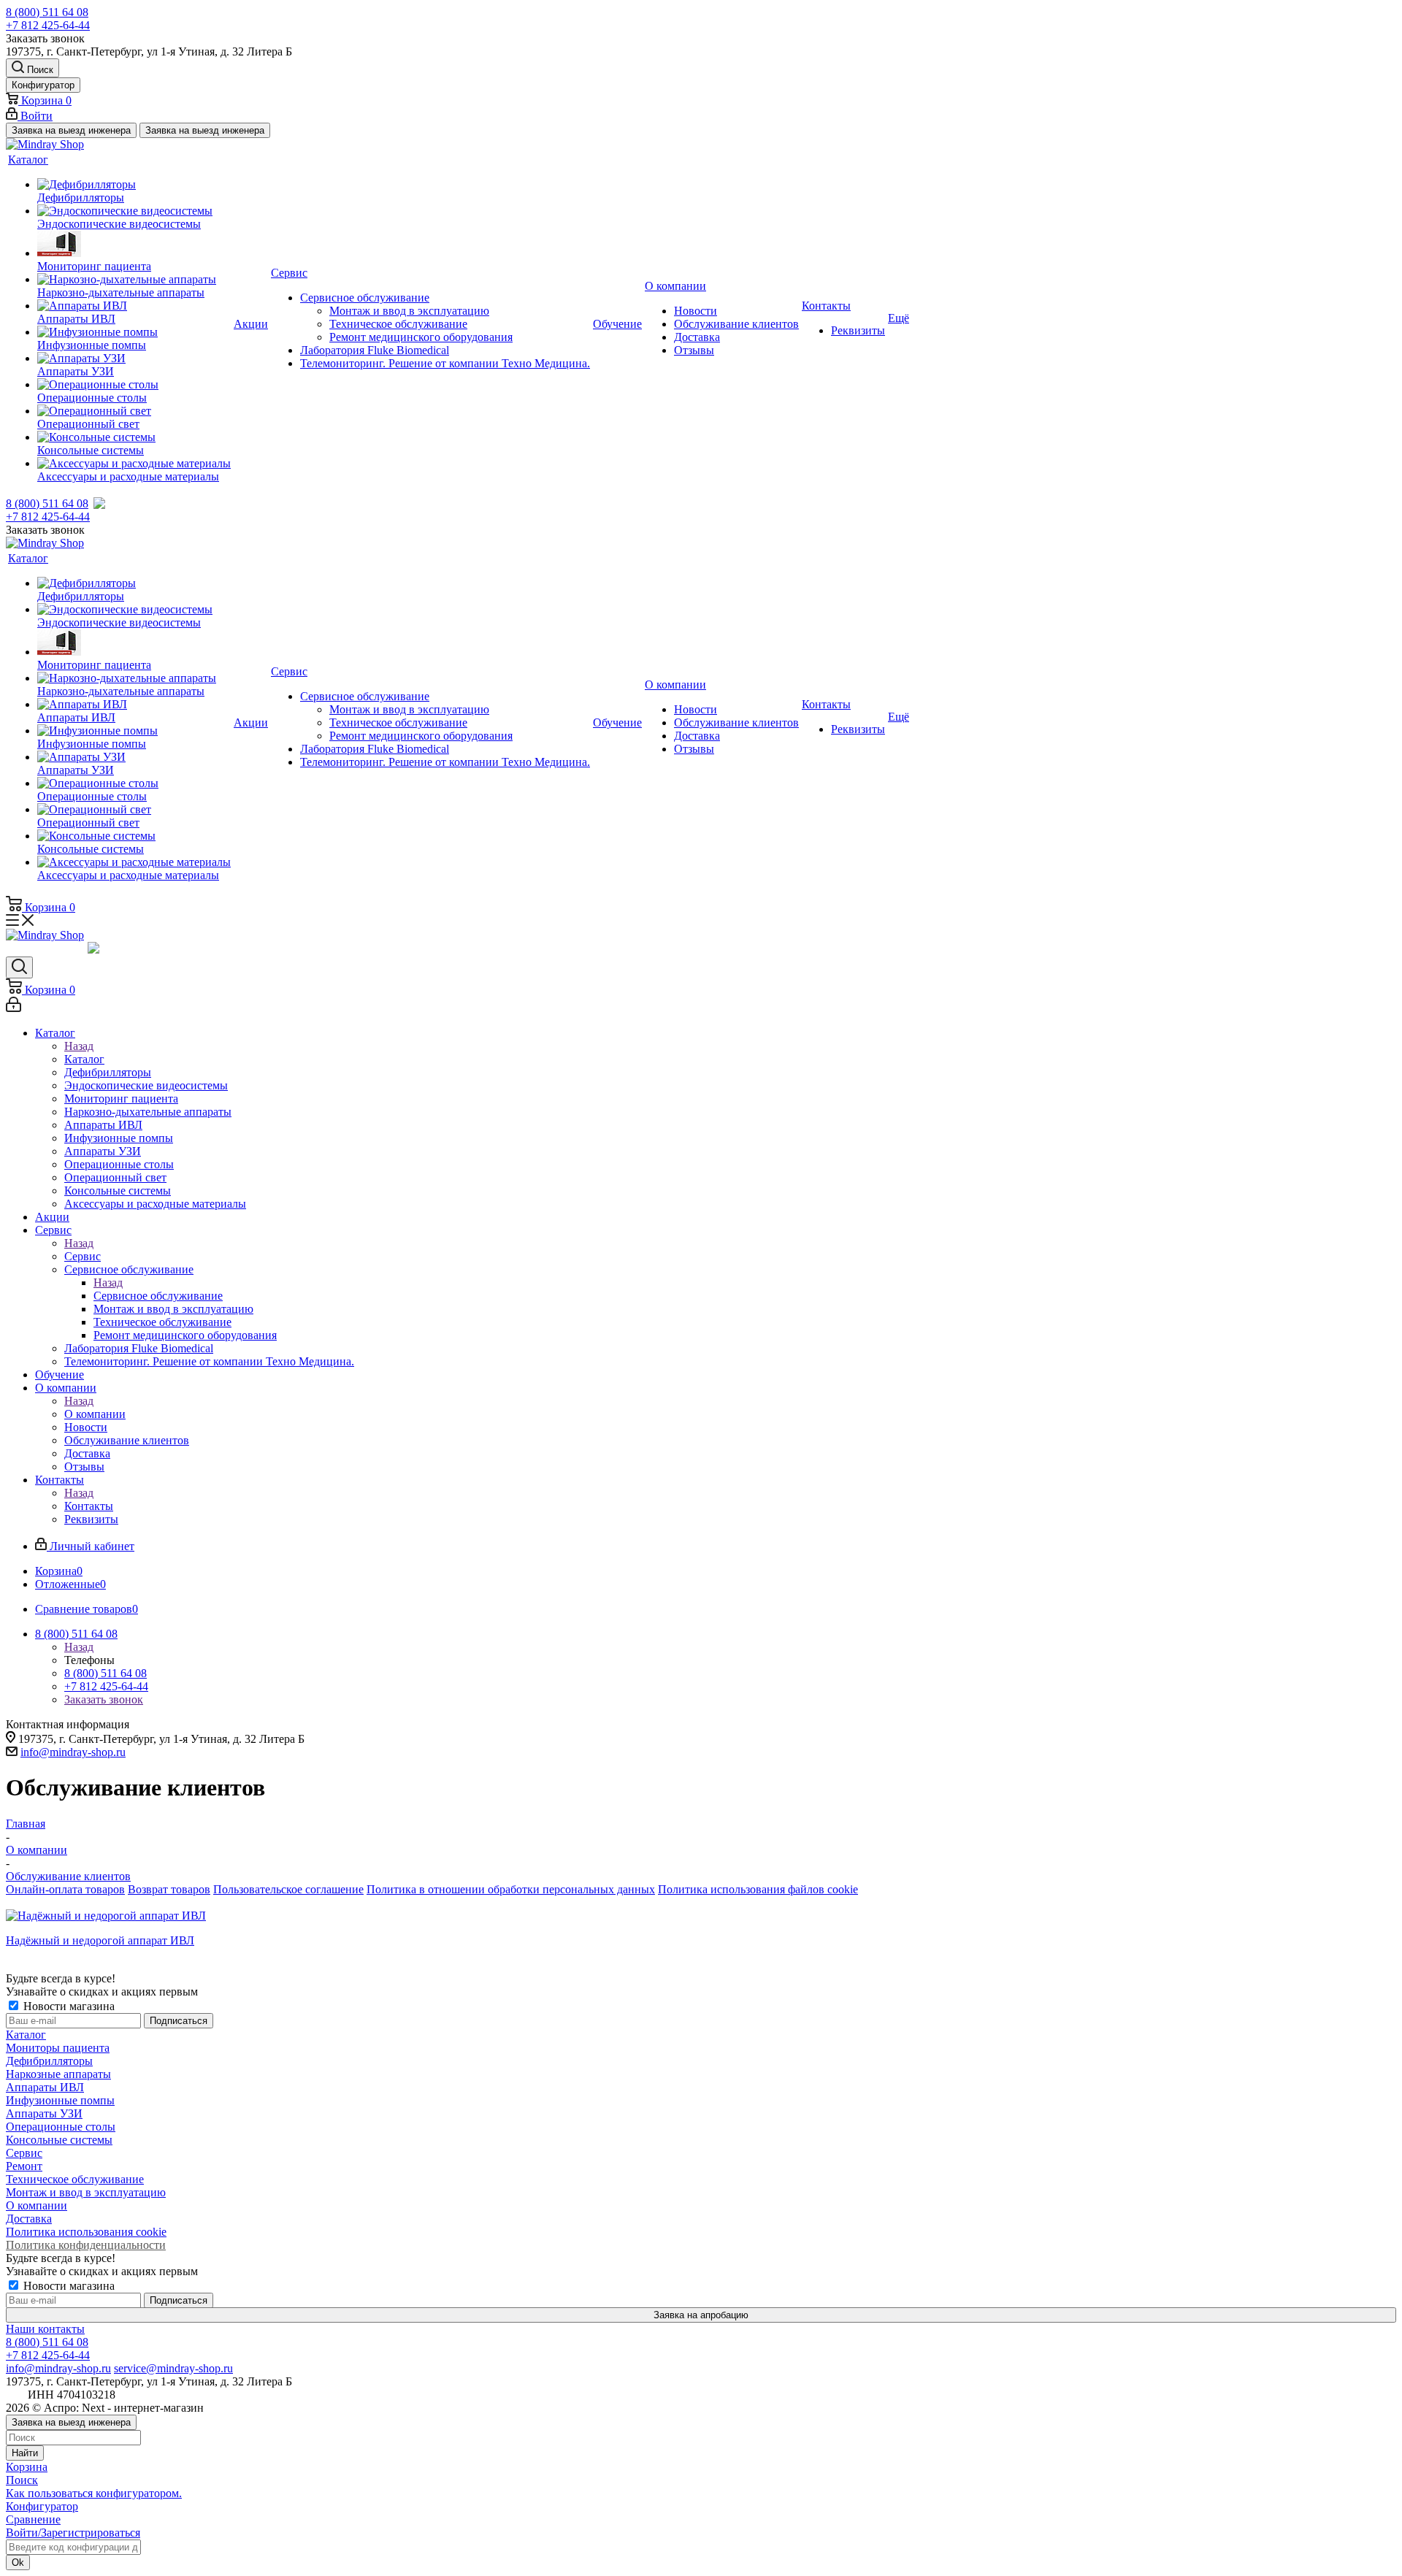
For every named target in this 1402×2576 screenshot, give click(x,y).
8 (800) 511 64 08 (47, 12)
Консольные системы (59, 2140)
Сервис (83, 1256)
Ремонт (24, 2166)
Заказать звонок (104, 1699)
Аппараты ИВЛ (45, 2087)
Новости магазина (68, 2006)
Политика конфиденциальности (86, 2245)
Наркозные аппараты (58, 2074)
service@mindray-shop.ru (173, 2368)
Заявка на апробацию (701, 2315)
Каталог (84, 1059)
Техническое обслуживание (75, 2179)
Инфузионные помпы (60, 2100)
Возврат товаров (169, 1889)
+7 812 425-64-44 (48, 25)
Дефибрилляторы (49, 2061)
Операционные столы (61, 2127)
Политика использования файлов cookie (758, 1889)
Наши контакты (45, 2329)
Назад (79, 1046)
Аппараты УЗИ (44, 2113)
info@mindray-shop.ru (73, 1752)
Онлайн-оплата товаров (65, 1889)
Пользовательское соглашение (288, 1889)
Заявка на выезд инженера (71, 130)
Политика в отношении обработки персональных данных (511, 1889)
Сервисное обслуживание (158, 1296)
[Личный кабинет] (14, 1008)
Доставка (29, 2219)
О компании (95, 1414)
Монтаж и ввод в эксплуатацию (86, 2192)
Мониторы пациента (58, 2048)
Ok (18, 2562)
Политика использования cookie (86, 2232)
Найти (25, 2453)
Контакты (89, 1506)
